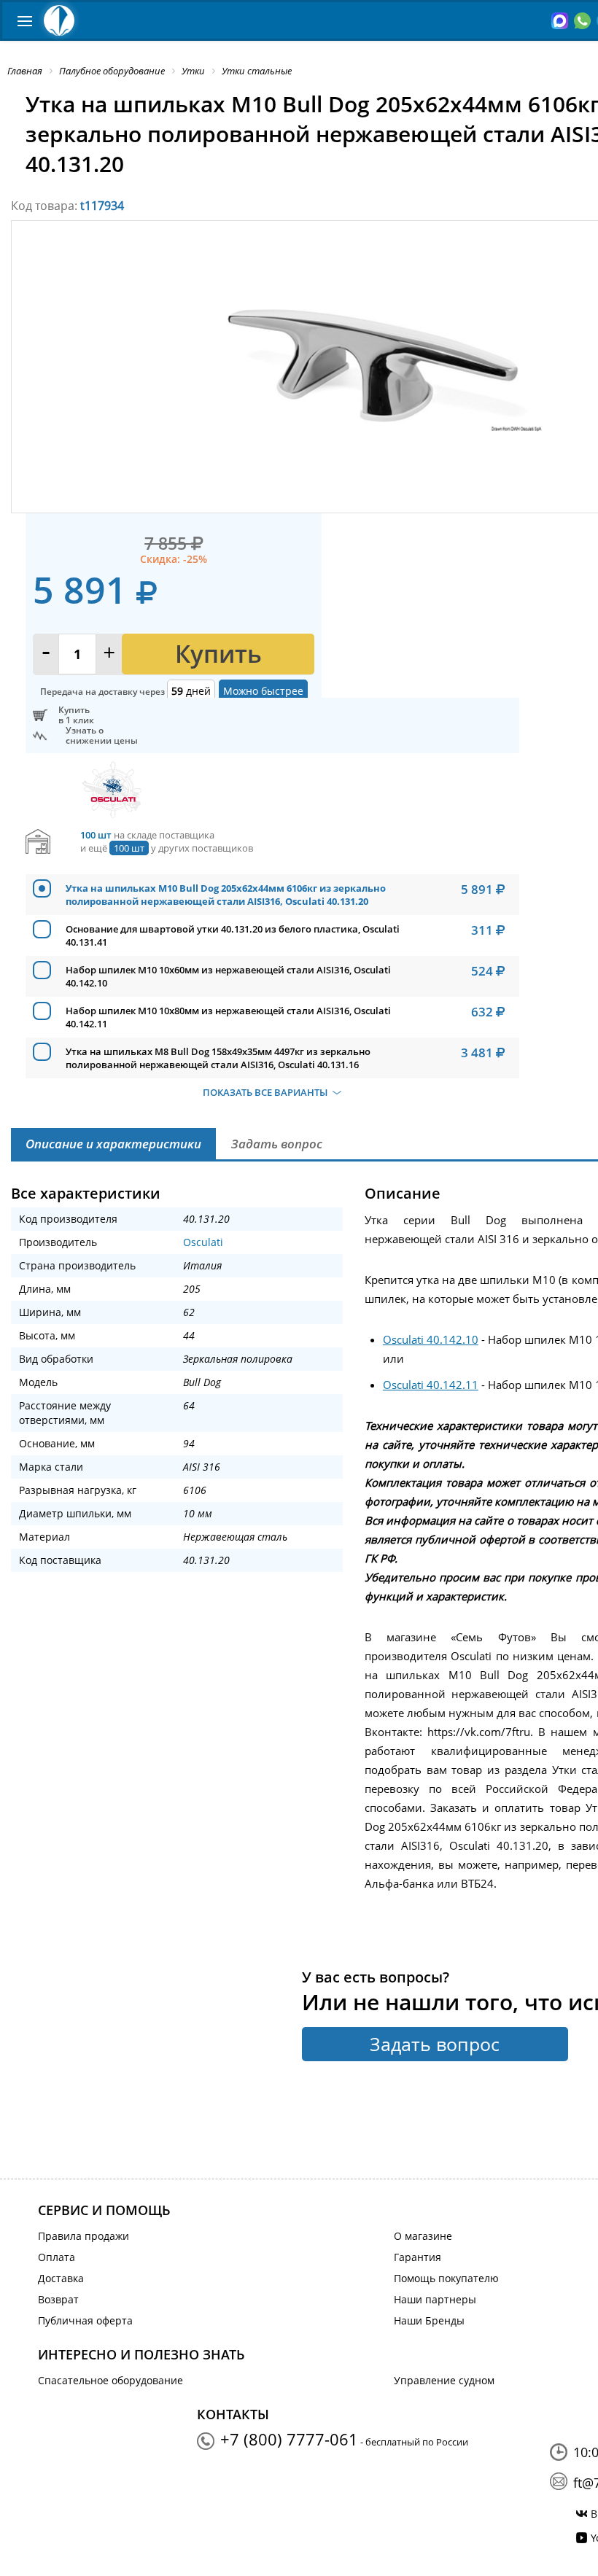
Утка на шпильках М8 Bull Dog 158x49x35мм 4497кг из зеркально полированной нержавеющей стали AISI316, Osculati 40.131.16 (218, 1058)
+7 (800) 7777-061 (289, 2439)
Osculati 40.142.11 (431, 1385)
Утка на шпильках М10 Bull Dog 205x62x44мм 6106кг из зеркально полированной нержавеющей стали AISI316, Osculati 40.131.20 (226, 895)
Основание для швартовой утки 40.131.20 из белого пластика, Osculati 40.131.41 (233, 935)
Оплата (57, 2257)
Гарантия (418, 2257)
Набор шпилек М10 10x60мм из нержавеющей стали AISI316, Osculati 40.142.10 (228, 976)
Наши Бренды (429, 2320)
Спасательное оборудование (110, 2380)
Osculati (203, 1242)
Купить (218, 654)
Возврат (58, 2299)
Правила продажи (84, 2236)
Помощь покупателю (446, 2278)
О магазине (423, 2236)
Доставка (61, 2278)
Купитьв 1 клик (76, 715)
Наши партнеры (435, 2299)
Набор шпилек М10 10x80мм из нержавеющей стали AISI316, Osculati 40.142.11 (228, 1017)
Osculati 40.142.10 (431, 1339)
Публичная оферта (85, 2320)
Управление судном (444, 2380)
